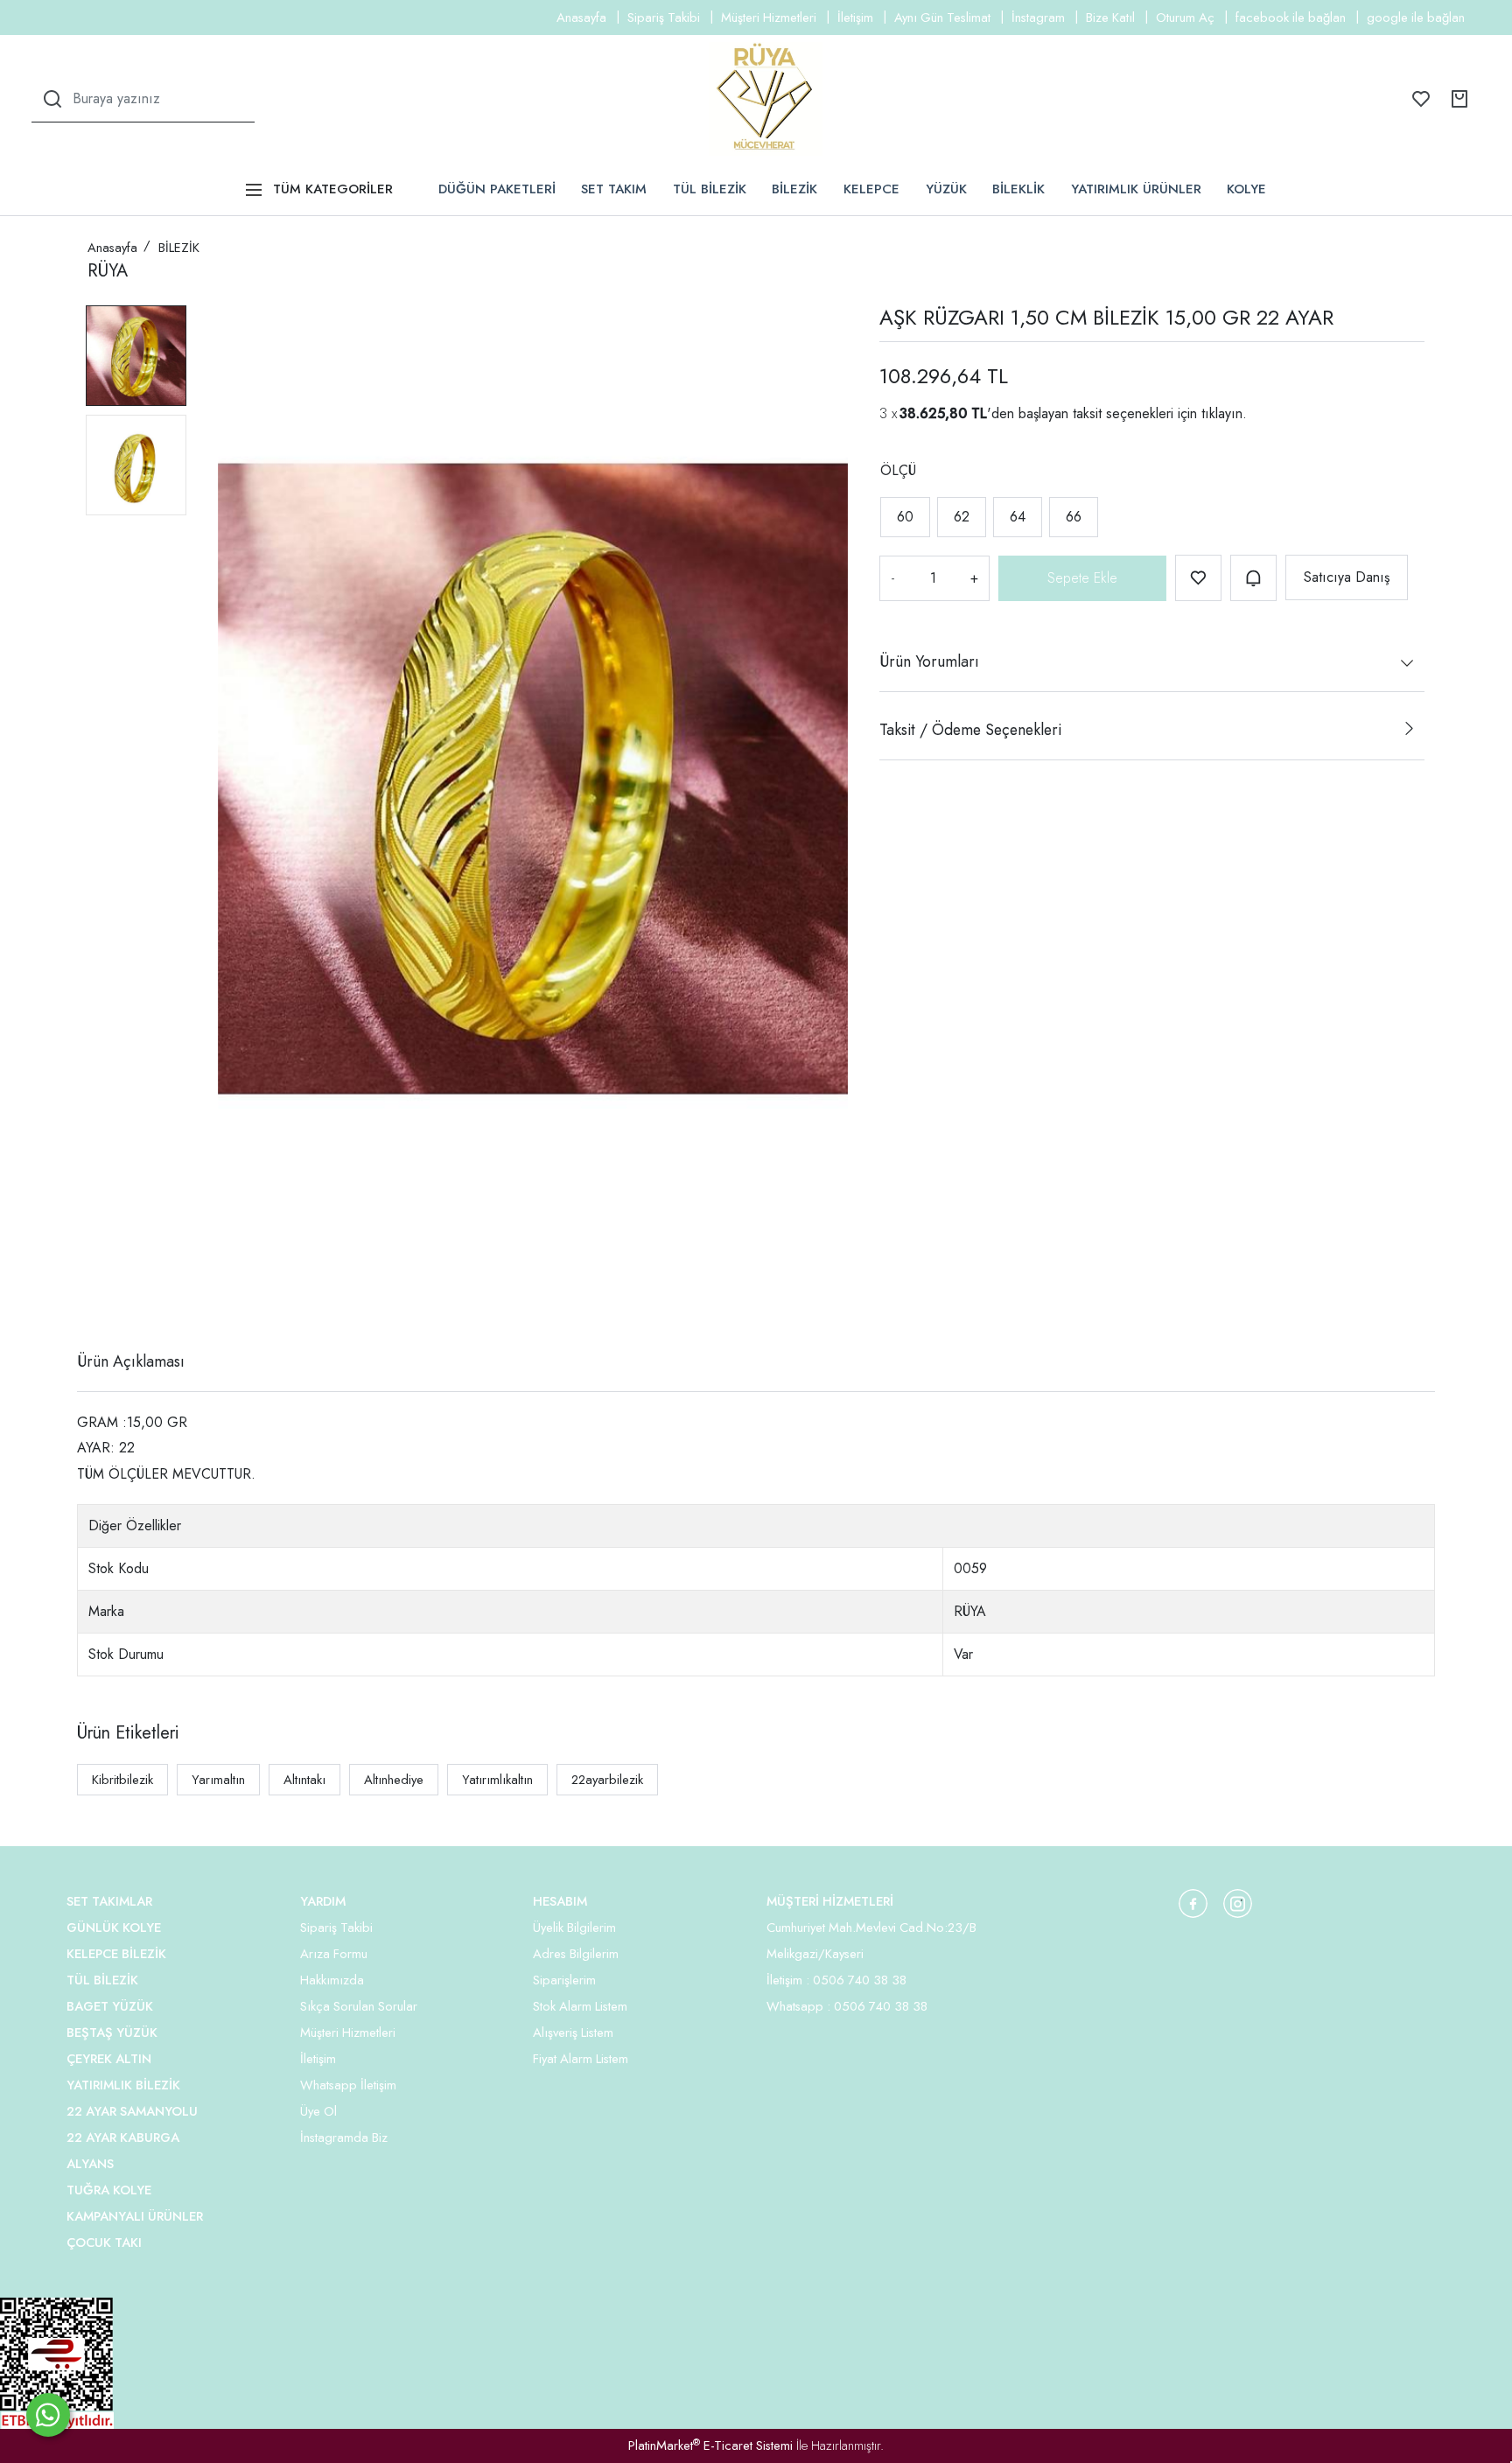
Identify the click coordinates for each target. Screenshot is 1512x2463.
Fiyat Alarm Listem (581, 2059)
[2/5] (109, 1298)
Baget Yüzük (110, 2006)
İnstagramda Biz (344, 2138)
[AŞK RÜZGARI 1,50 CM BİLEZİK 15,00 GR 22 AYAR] (533, 779)
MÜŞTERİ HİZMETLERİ (830, 1901)
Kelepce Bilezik (116, 1954)
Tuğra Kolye (109, 2190)
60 (905, 517)
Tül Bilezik (102, 1980)
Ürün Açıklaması (131, 1361)
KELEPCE (871, 189)
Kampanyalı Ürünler (135, 2216)
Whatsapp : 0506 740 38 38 (847, 2006)
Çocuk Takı (104, 2243)
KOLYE (1246, 189)
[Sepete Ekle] (1082, 578)
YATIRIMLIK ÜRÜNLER (1136, 189)
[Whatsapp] (48, 2415)
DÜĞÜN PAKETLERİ (497, 189)
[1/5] (98, 1298)
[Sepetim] (1459, 99)
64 (1018, 517)
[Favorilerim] (1421, 99)
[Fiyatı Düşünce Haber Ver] (1253, 578)
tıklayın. (1224, 413)
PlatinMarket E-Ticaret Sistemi (710, 2446)
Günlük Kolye (114, 1928)
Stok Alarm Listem (580, 2006)
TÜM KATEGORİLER (333, 189)
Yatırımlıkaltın (497, 1780)
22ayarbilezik (607, 1780)
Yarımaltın (218, 1780)
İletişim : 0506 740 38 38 (836, 1980)
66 (1074, 517)
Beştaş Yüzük (112, 2033)
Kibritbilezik (122, 1780)
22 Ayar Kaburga (123, 2138)
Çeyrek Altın (109, 2059)
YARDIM (323, 1901)
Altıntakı (304, 1780)
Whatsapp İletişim (348, 2085)
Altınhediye (394, 1780)
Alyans (90, 2164)
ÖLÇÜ (898, 470)
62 (962, 517)
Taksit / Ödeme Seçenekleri (970, 730)
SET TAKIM (614, 189)
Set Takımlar (109, 1901)
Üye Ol (318, 2111)
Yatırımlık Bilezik (123, 2085)
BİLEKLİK (1018, 189)
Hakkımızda (332, 1980)
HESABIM (560, 1901)
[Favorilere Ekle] (1198, 578)
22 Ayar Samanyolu (132, 2111)
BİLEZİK (794, 189)
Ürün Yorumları (929, 661)
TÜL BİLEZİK (710, 189)
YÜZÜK (946, 189)
